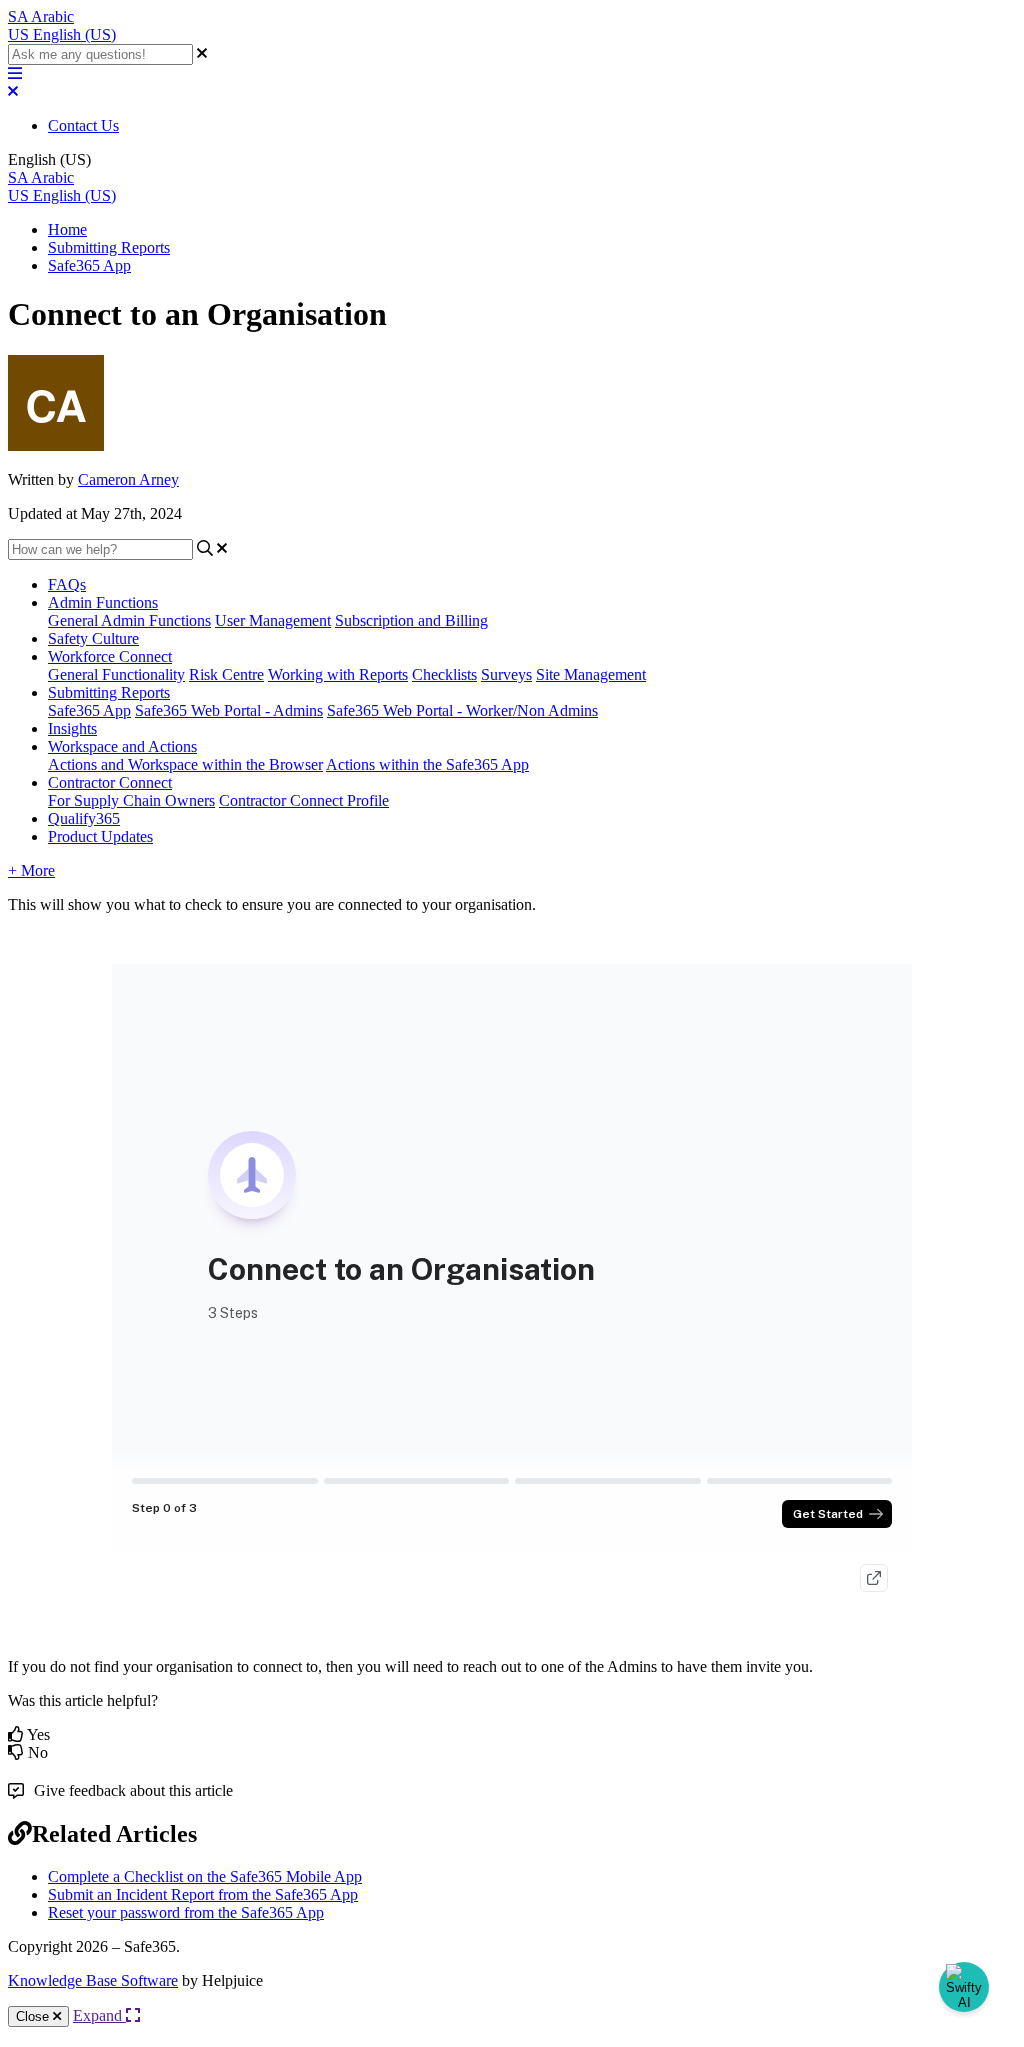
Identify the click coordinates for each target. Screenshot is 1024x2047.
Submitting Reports (109, 247)
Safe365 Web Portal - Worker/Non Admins (462, 710)
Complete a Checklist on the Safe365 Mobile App (205, 1876)
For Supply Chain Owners (131, 800)
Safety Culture (93, 638)
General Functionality (116, 674)
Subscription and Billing (411, 620)
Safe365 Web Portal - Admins (229, 710)
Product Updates (100, 836)
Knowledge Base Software (93, 1980)
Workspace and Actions (122, 746)
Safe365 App (89, 265)
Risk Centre (226, 674)
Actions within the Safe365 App (427, 764)
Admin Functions (103, 602)
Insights (72, 728)
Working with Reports (338, 674)
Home (67, 229)
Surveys (506, 674)
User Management (273, 620)
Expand (99, 2015)
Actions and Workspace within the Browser (185, 764)
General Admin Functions (129, 620)
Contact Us (83, 125)
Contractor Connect (110, 782)
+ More (31, 870)
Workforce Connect (110, 656)
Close (34, 2016)
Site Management (591, 674)
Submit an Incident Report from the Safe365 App (203, 1894)
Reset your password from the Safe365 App (186, 1912)
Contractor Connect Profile (304, 800)
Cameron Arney (128, 479)
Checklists (444, 674)
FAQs (67, 584)
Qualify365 (84, 818)
